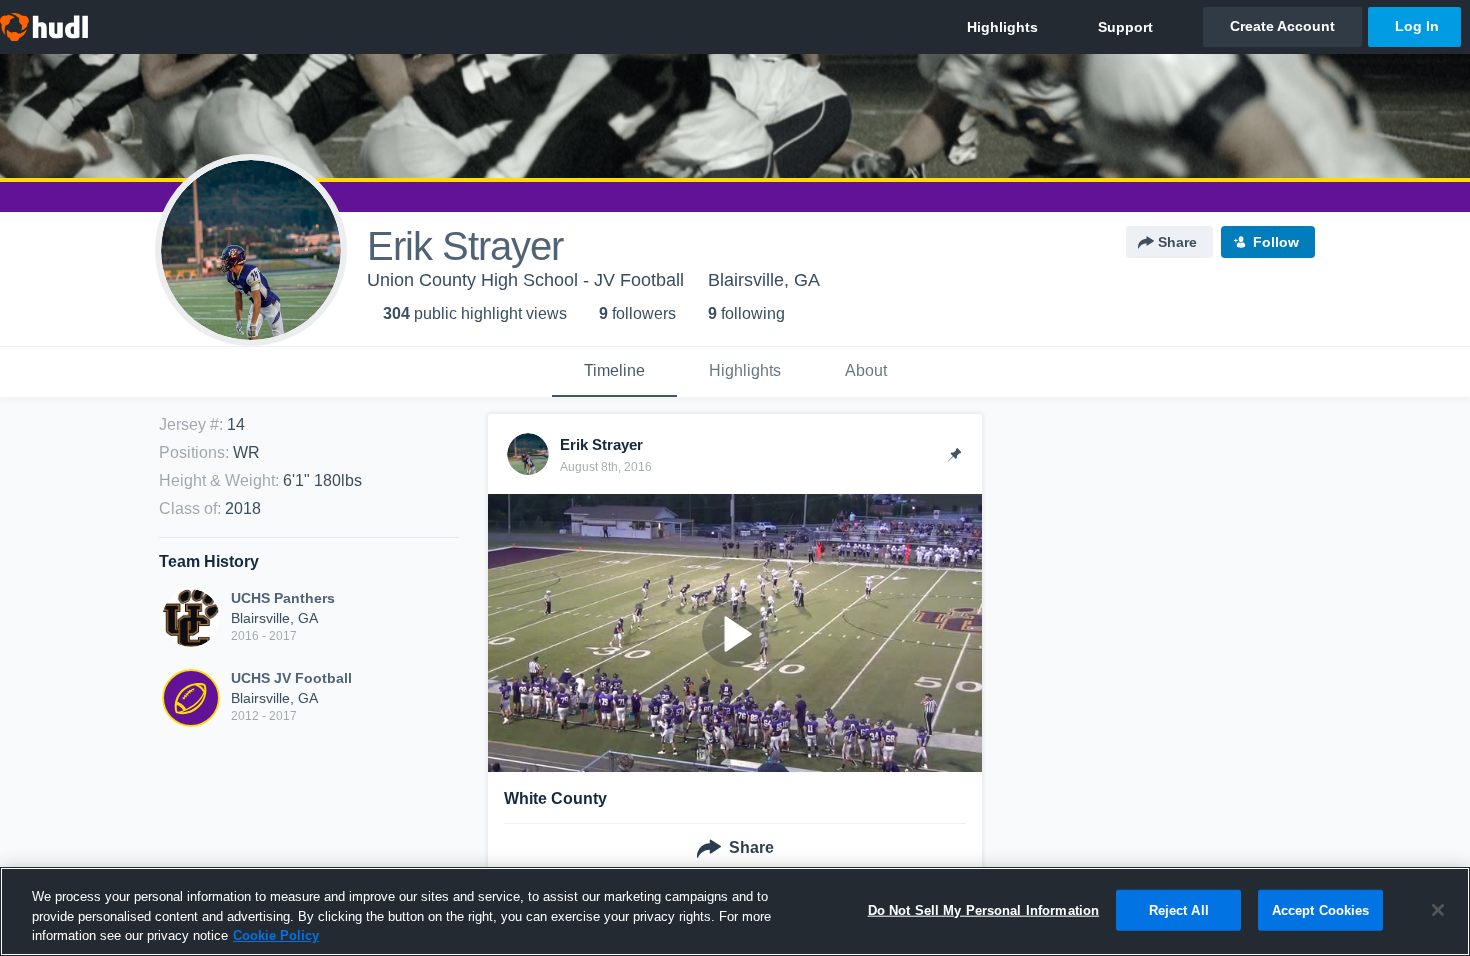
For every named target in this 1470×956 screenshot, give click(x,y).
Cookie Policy (276, 935)
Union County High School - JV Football (525, 280)
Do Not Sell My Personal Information (984, 909)
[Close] (1438, 910)
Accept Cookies (1321, 909)
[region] (735, 911)
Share (1177, 242)
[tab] (614, 372)
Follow (1276, 242)
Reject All (1179, 909)
